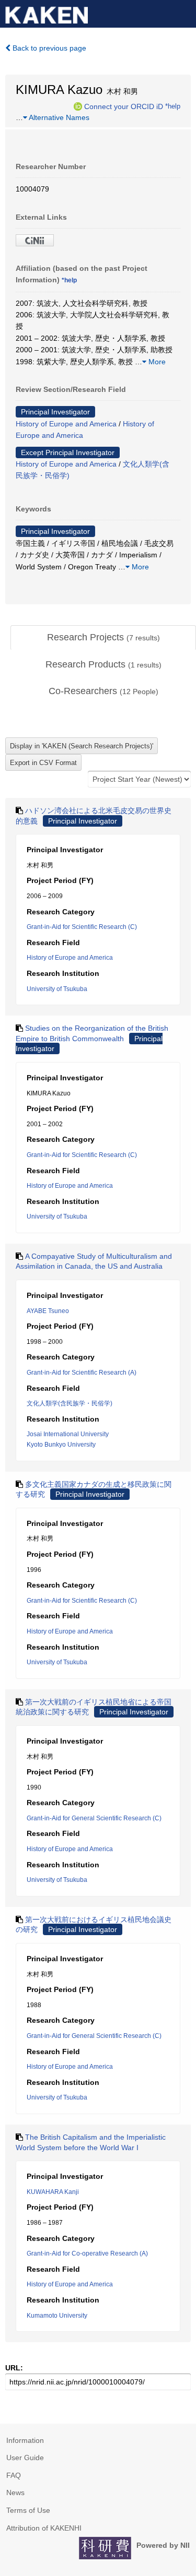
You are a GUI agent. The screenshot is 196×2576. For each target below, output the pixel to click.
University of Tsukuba (57, 989)
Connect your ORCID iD (124, 106)
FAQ (14, 2475)
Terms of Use (28, 2510)
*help (173, 106)
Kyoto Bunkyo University (61, 1445)
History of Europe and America (66, 424)
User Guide (25, 2458)
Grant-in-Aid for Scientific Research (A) (82, 1373)
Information (25, 2440)
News (15, 2492)
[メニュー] (183, 13)
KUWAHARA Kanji (53, 2192)
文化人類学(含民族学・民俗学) (70, 1403)
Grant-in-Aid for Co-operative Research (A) (87, 2253)
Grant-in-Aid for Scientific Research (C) (82, 927)
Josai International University (68, 1434)
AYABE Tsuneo (48, 1311)
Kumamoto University (57, 2316)
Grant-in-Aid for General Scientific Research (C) (94, 1818)
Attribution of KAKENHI (44, 2528)
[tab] (103, 638)
